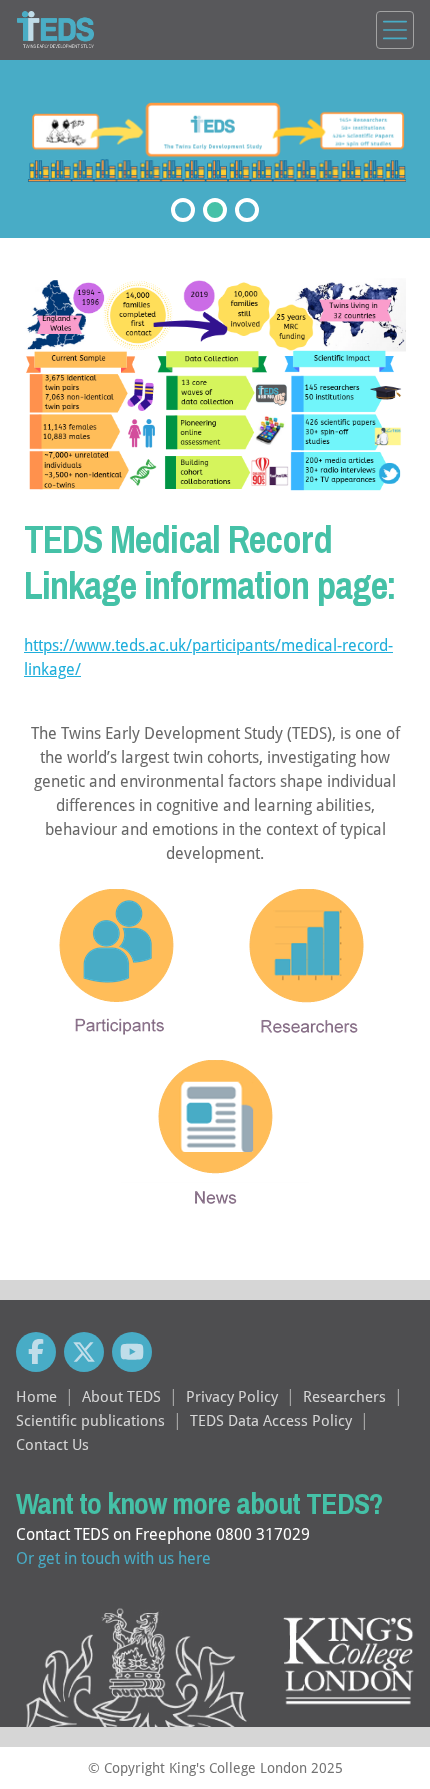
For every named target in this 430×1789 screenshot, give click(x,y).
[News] (215, 1146)
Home (36, 1396)
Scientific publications (90, 1420)
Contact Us (52, 1444)
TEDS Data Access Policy (271, 1420)
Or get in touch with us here (113, 1557)
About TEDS (121, 1396)
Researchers (344, 1396)
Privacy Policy (232, 1396)
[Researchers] (309, 974)
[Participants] (120, 974)
